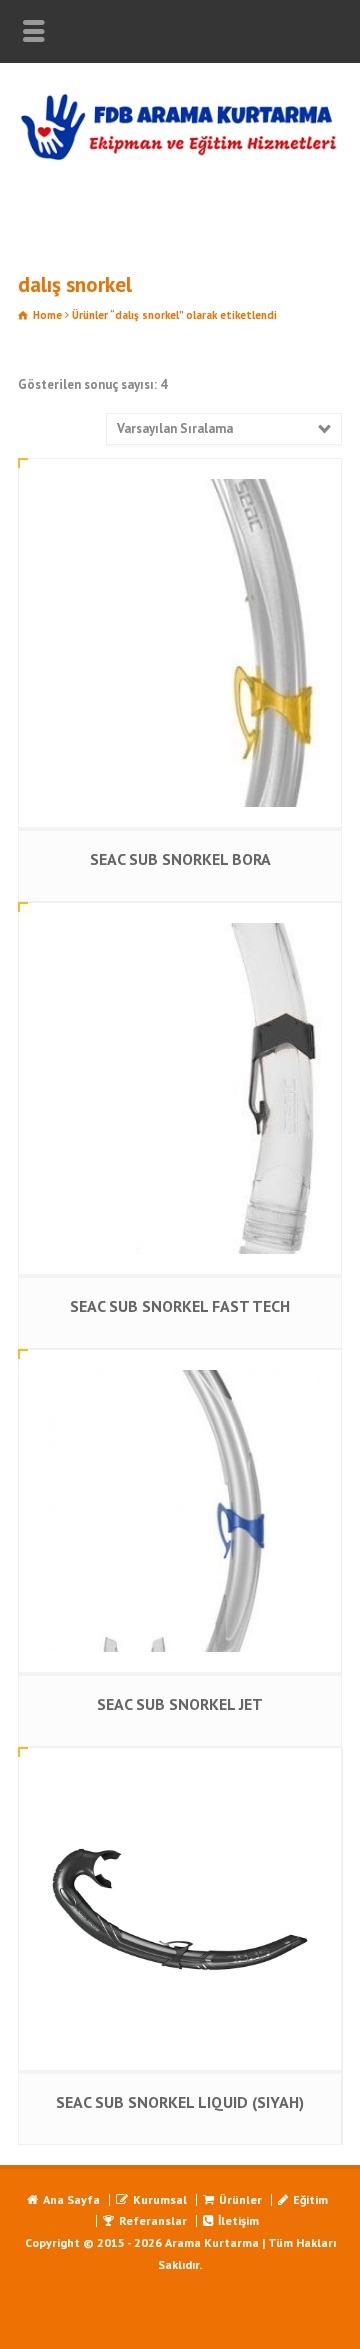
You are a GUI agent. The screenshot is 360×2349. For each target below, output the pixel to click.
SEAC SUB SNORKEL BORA (180, 859)
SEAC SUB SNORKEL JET (180, 1704)
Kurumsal (160, 2199)
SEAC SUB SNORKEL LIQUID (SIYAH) (180, 2102)
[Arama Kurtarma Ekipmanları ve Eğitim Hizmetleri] (180, 156)
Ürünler (240, 2199)
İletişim (238, 2220)
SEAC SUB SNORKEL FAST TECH (180, 1306)
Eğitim (310, 2199)
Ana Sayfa (71, 2199)
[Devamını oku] (180, 479)
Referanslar (153, 2220)
